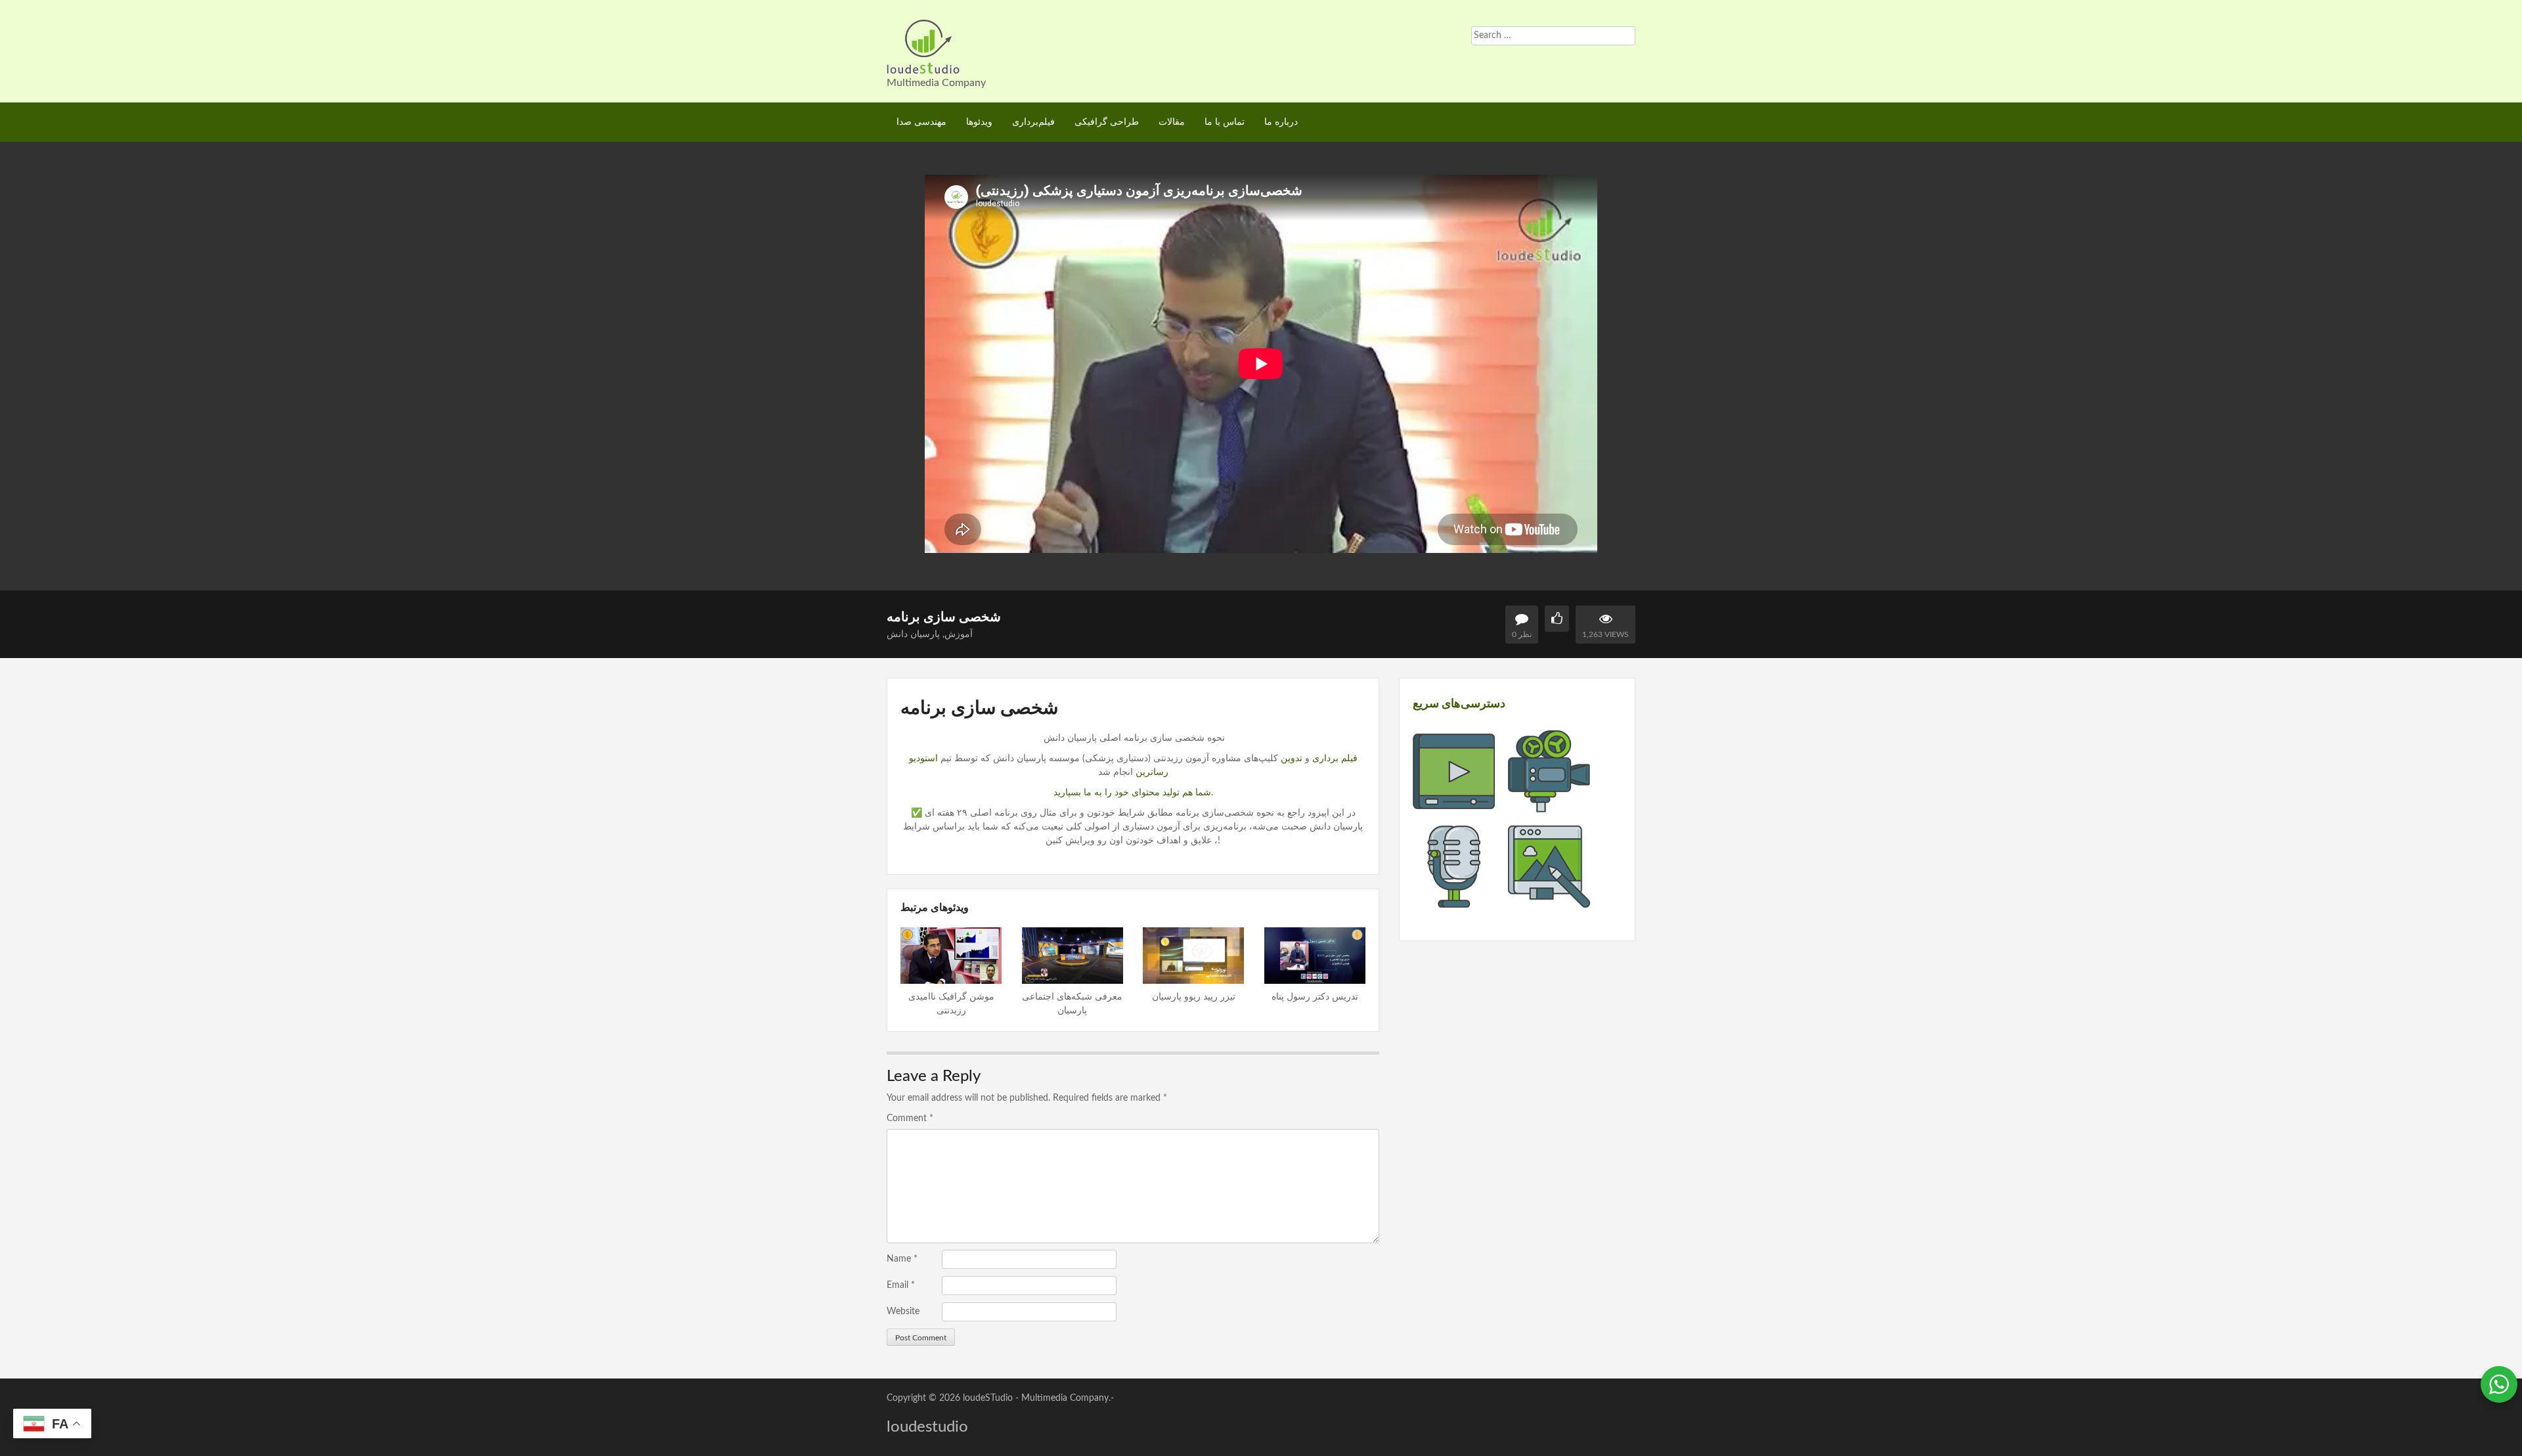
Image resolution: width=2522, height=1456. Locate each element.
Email (901, 1285)
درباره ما (1281, 122)
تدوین (1290, 759)
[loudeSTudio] (923, 46)
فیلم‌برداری (1033, 122)
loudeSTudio (988, 1398)
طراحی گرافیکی (1107, 122)
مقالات (1172, 122)
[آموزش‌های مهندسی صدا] (1454, 900)
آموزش (959, 634)
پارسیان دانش (913, 634)
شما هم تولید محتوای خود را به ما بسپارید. (1133, 793)
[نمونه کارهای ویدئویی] (1454, 805)
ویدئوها (979, 122)
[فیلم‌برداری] (1549, 805)
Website (903, 1312)
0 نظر (1522, 634)
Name (902, 1259)
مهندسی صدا (921, 122)
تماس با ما (1225, 122)
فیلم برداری (1335, 759)
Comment (910, 1118)
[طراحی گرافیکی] (1549, 900)
